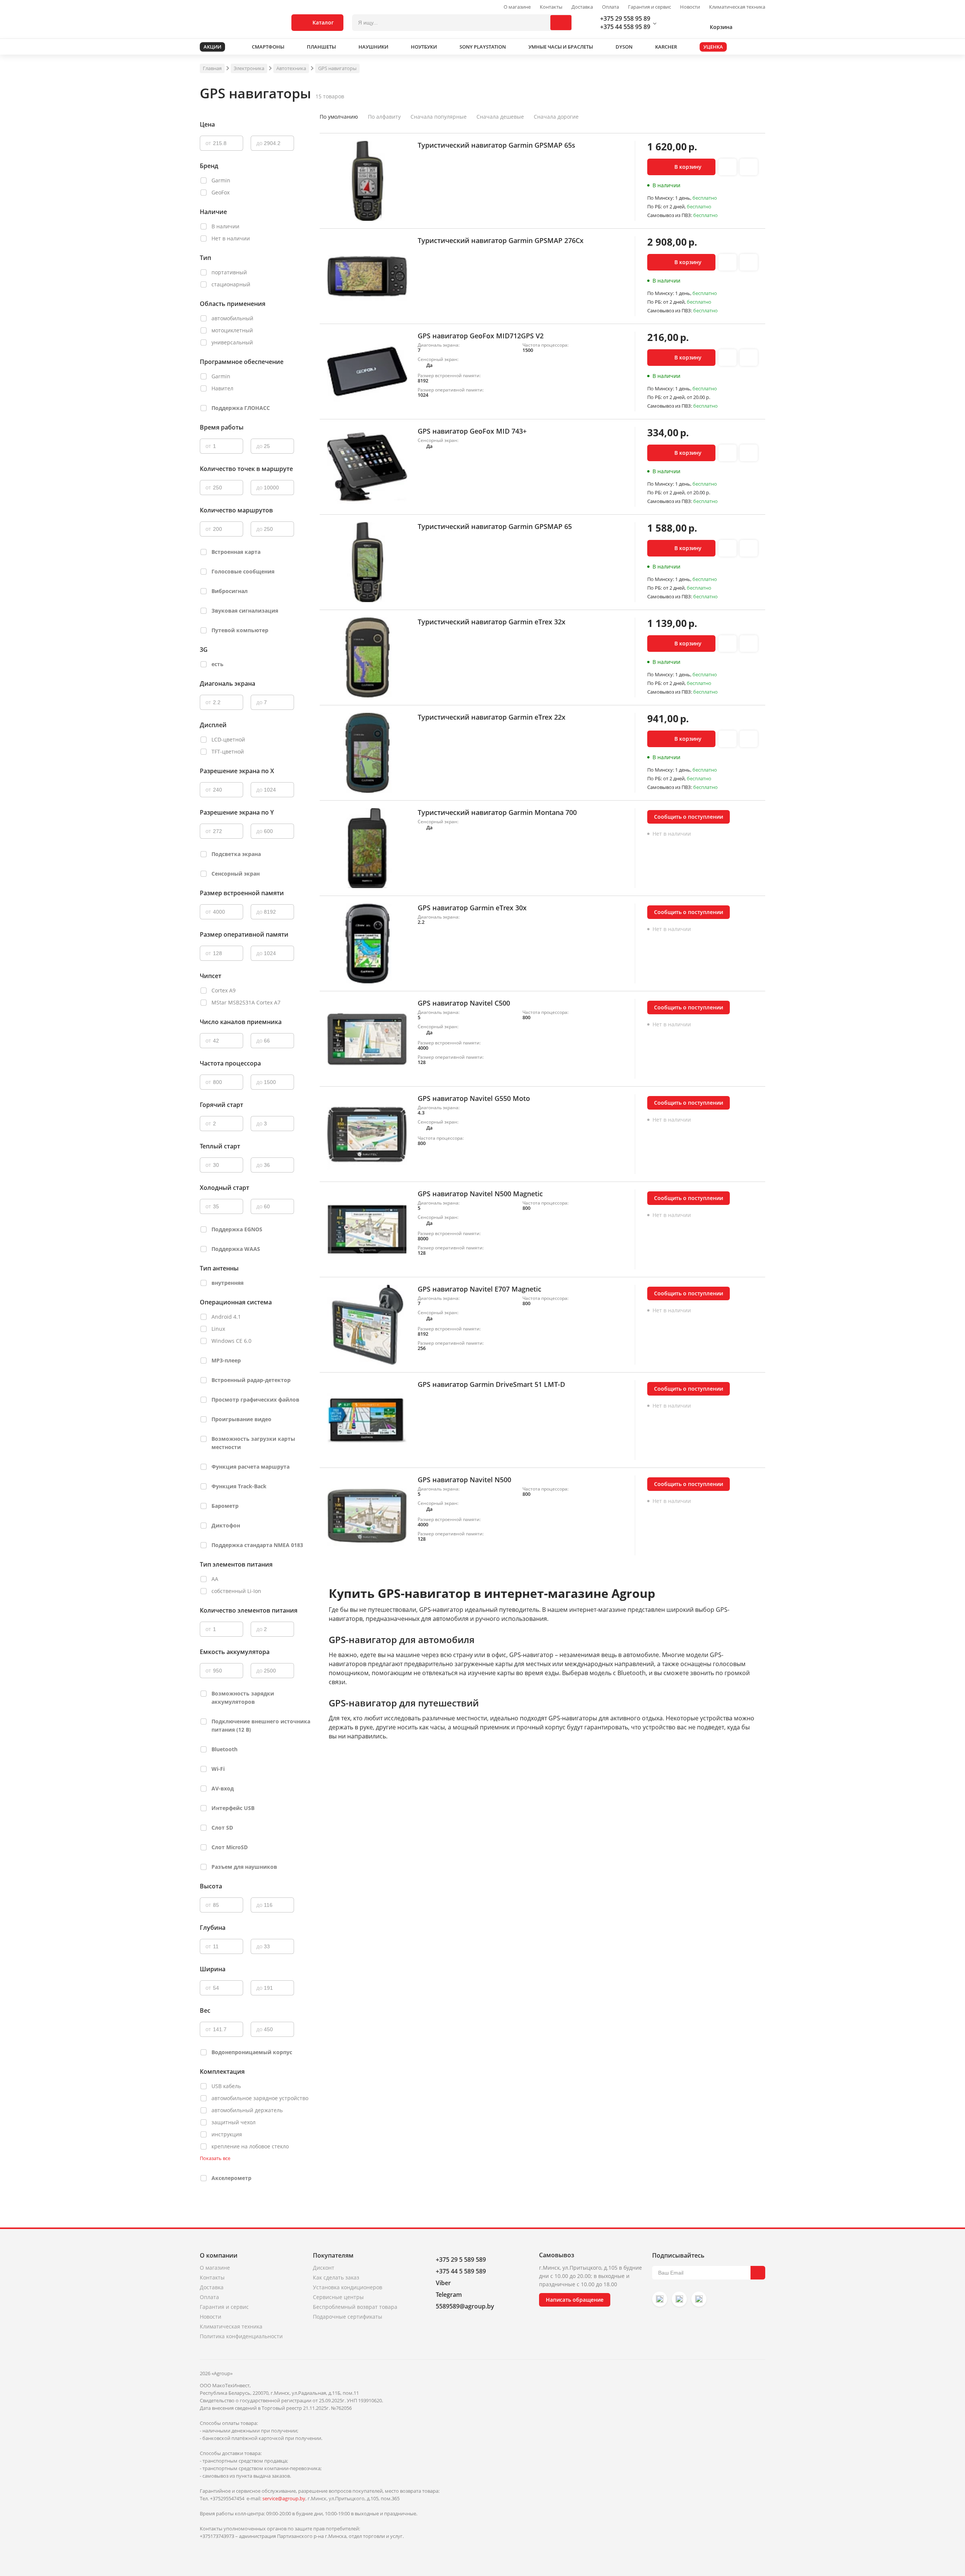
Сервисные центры (338, 2297)
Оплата (610, 7)
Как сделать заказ (336, 2277)
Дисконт (324, 2268)
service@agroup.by (284, 2498)
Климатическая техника (737, 7)
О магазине (517, 7)
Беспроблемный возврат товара (355, 2307)
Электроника (249, 68)
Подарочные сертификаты (348, 2317)
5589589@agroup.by (465, 2306)
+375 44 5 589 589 (461, 2271)
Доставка (582, 7)
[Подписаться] (758, 2273)
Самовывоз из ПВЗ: (670, 215)
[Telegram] (699, 2299)
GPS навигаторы (337, 68)
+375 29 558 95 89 (625, 18)
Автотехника (291, 68)
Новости (690, 7)
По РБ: (655, 206)
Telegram (449, 2295)
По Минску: (661, 198)
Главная (212, 68)
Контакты (551, 7)
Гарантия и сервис (649, 7)
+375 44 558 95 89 (625, 27)
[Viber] (679, 2299)
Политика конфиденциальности (241, 2336)
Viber (443, 2283)
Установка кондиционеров (348, 2287)
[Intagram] (660, 2299)
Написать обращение (575, 2300)
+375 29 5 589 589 (461, 2260)
